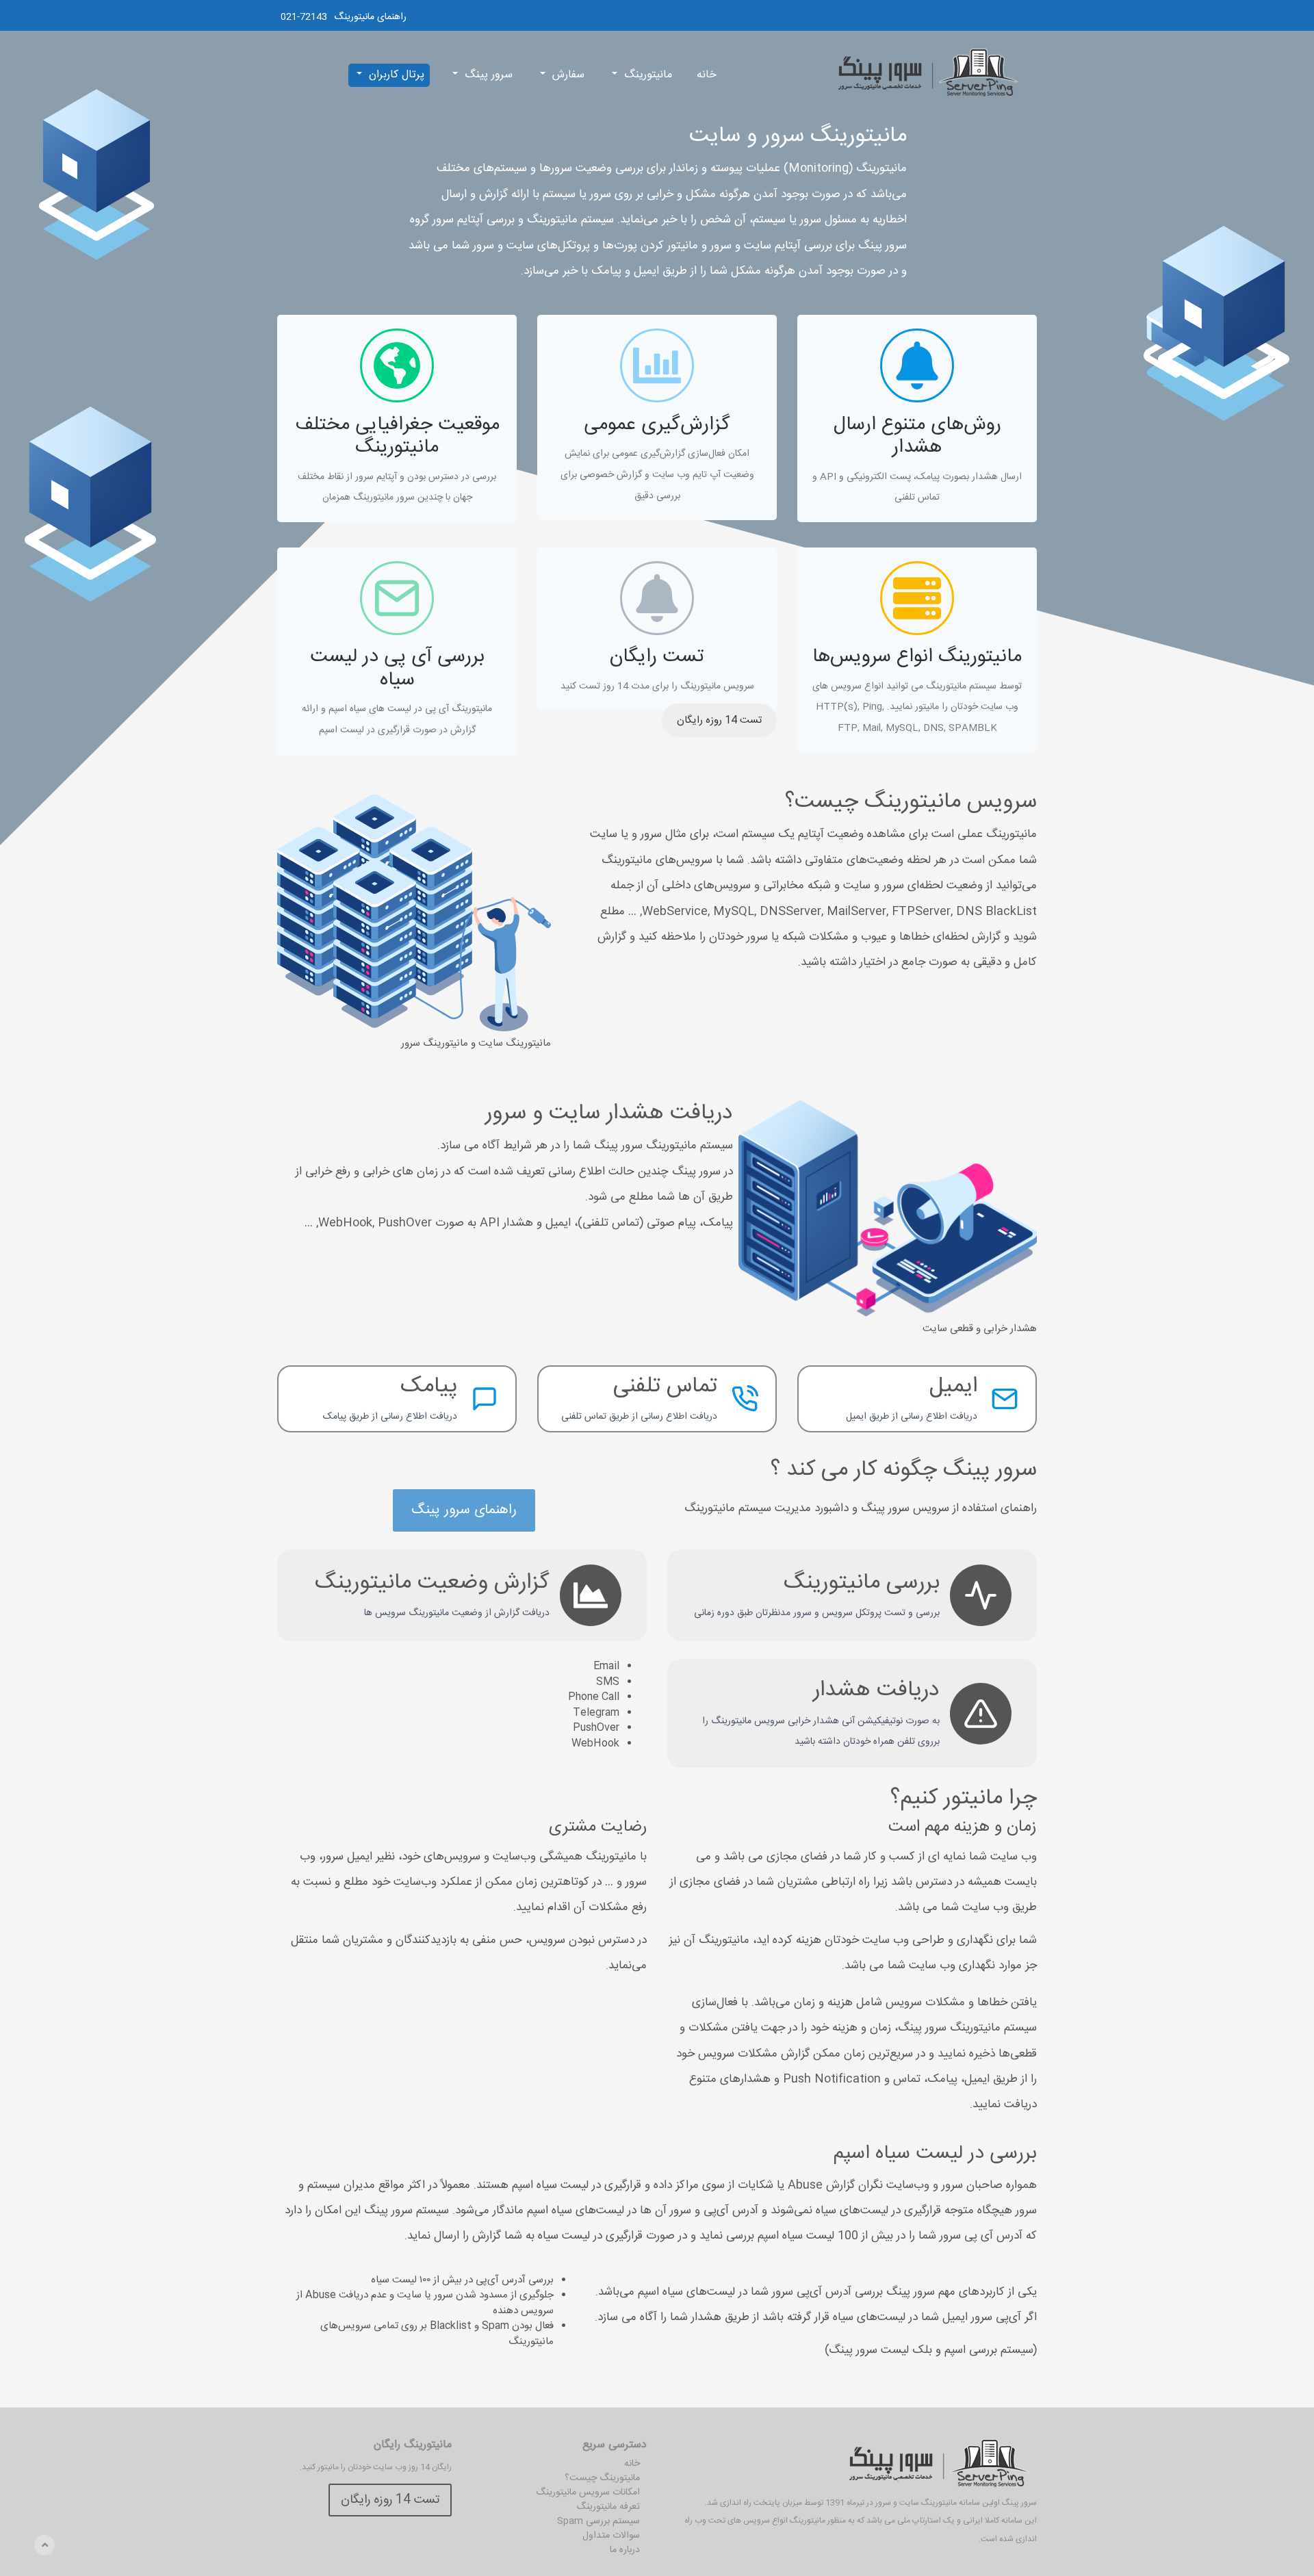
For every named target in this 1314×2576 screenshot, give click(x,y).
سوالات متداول (611, 2536)
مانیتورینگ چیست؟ (602, 2478)
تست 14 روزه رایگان (719, 720)
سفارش (568, 75)
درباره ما (625, 2550)
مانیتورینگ (648, 75)
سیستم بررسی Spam (598, 2521)
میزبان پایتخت (778, 2503)
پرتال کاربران (397, 75)
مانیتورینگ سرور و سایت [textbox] (798, 136)
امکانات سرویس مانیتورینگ (588, 2493)
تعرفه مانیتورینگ (608, 2507)
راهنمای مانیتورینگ (370, 17)
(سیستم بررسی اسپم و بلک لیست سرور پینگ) (931, 2350)
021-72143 (304, 17)
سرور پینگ (489, 75)
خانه (707, 75)
